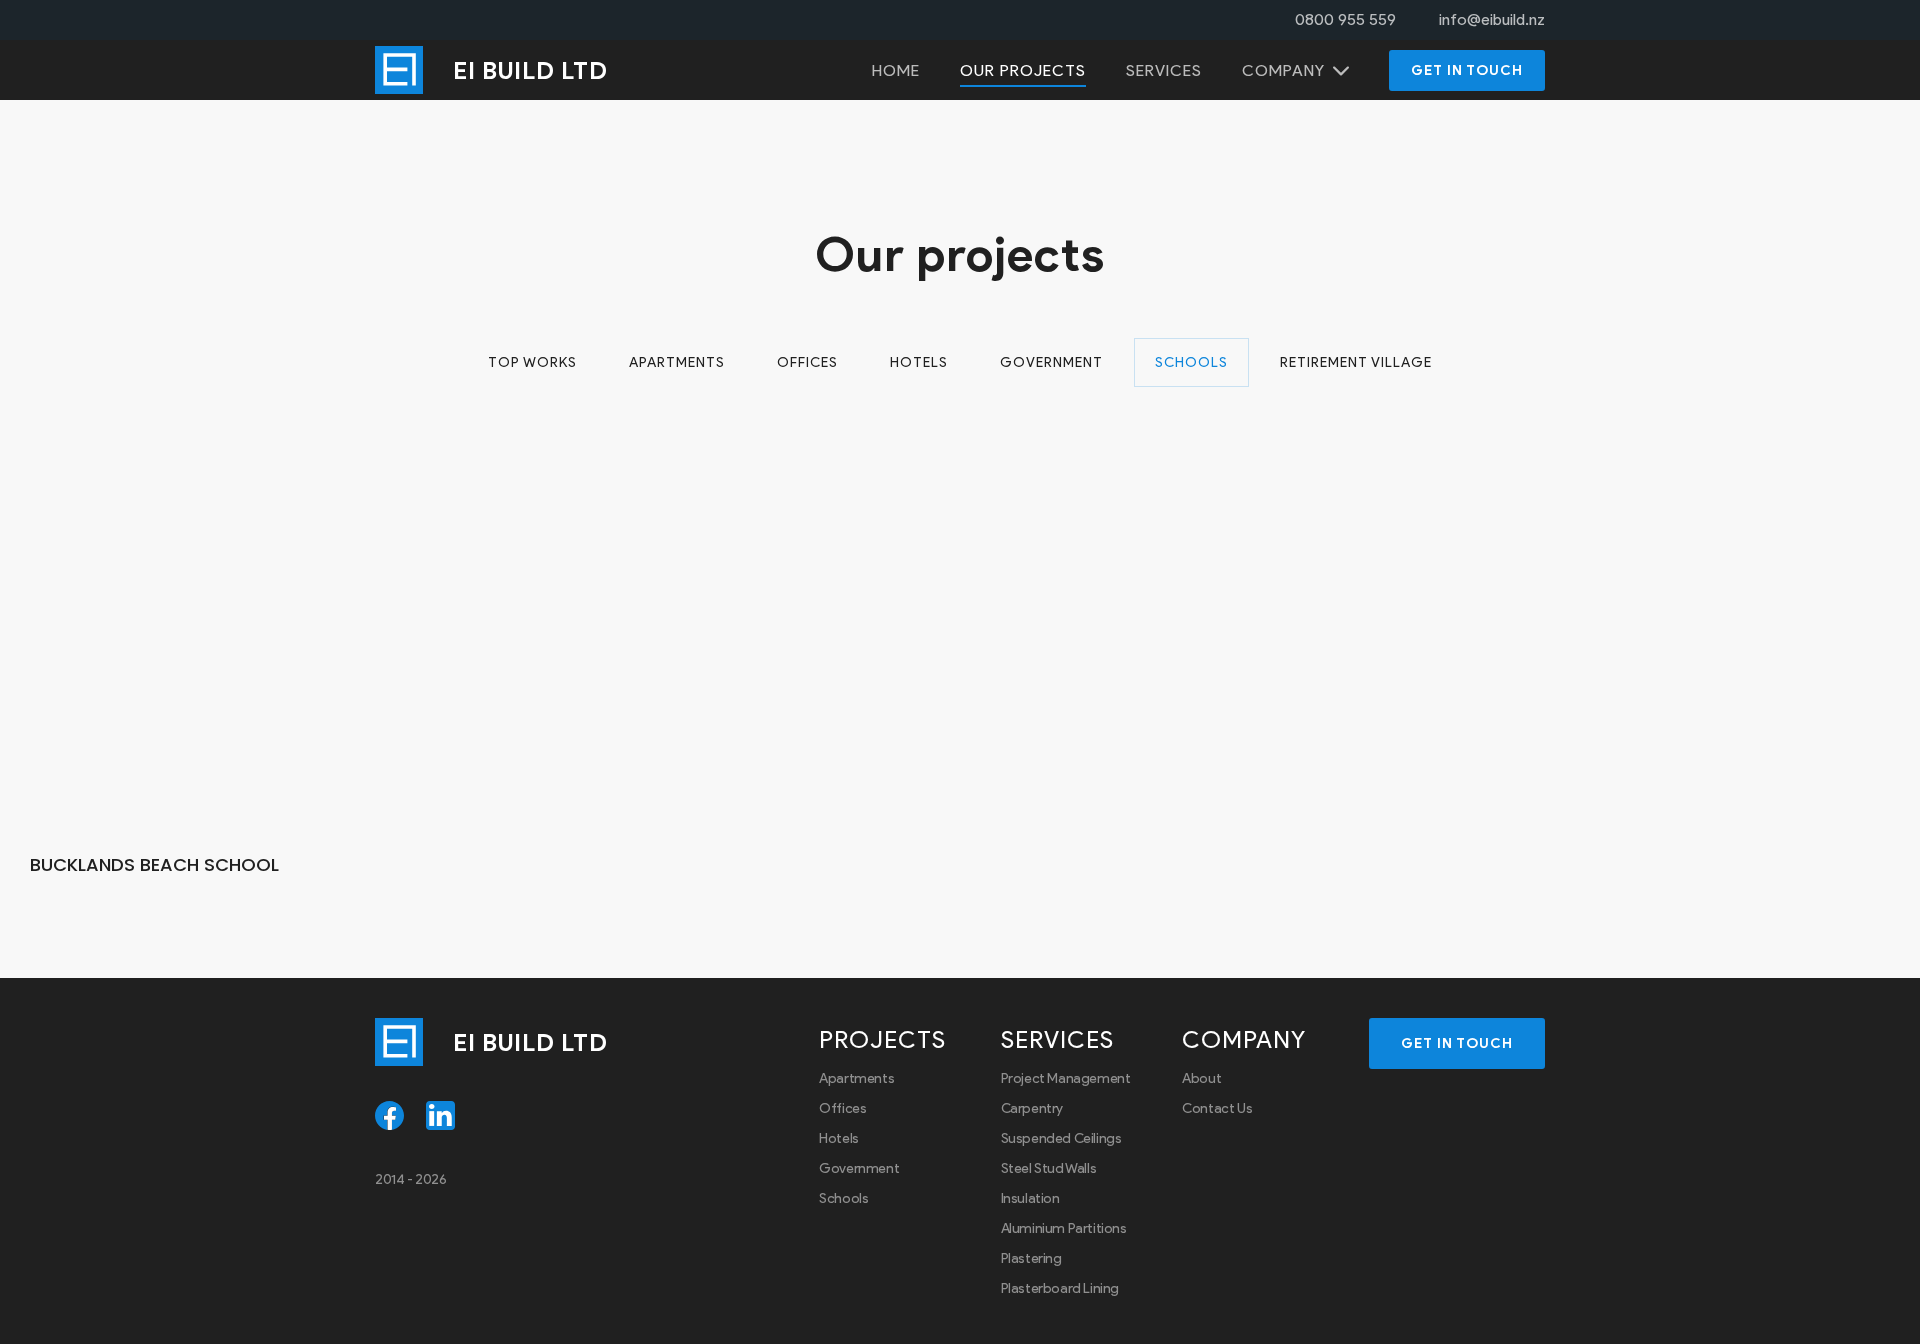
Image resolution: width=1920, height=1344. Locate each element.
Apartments (677, 362)
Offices (807, 362)
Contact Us (1217, 1108)
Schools (1191, 362)
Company (1283, 70)
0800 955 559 (1345, 19)
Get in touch (1467, 70)
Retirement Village (1356, 362)
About (1201, 1078)
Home (896, 70)
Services (1164, 70)
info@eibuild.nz (1492, 19)
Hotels (919, 362)
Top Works (532, 362)
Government (1051, 362)
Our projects (1023, 70)
